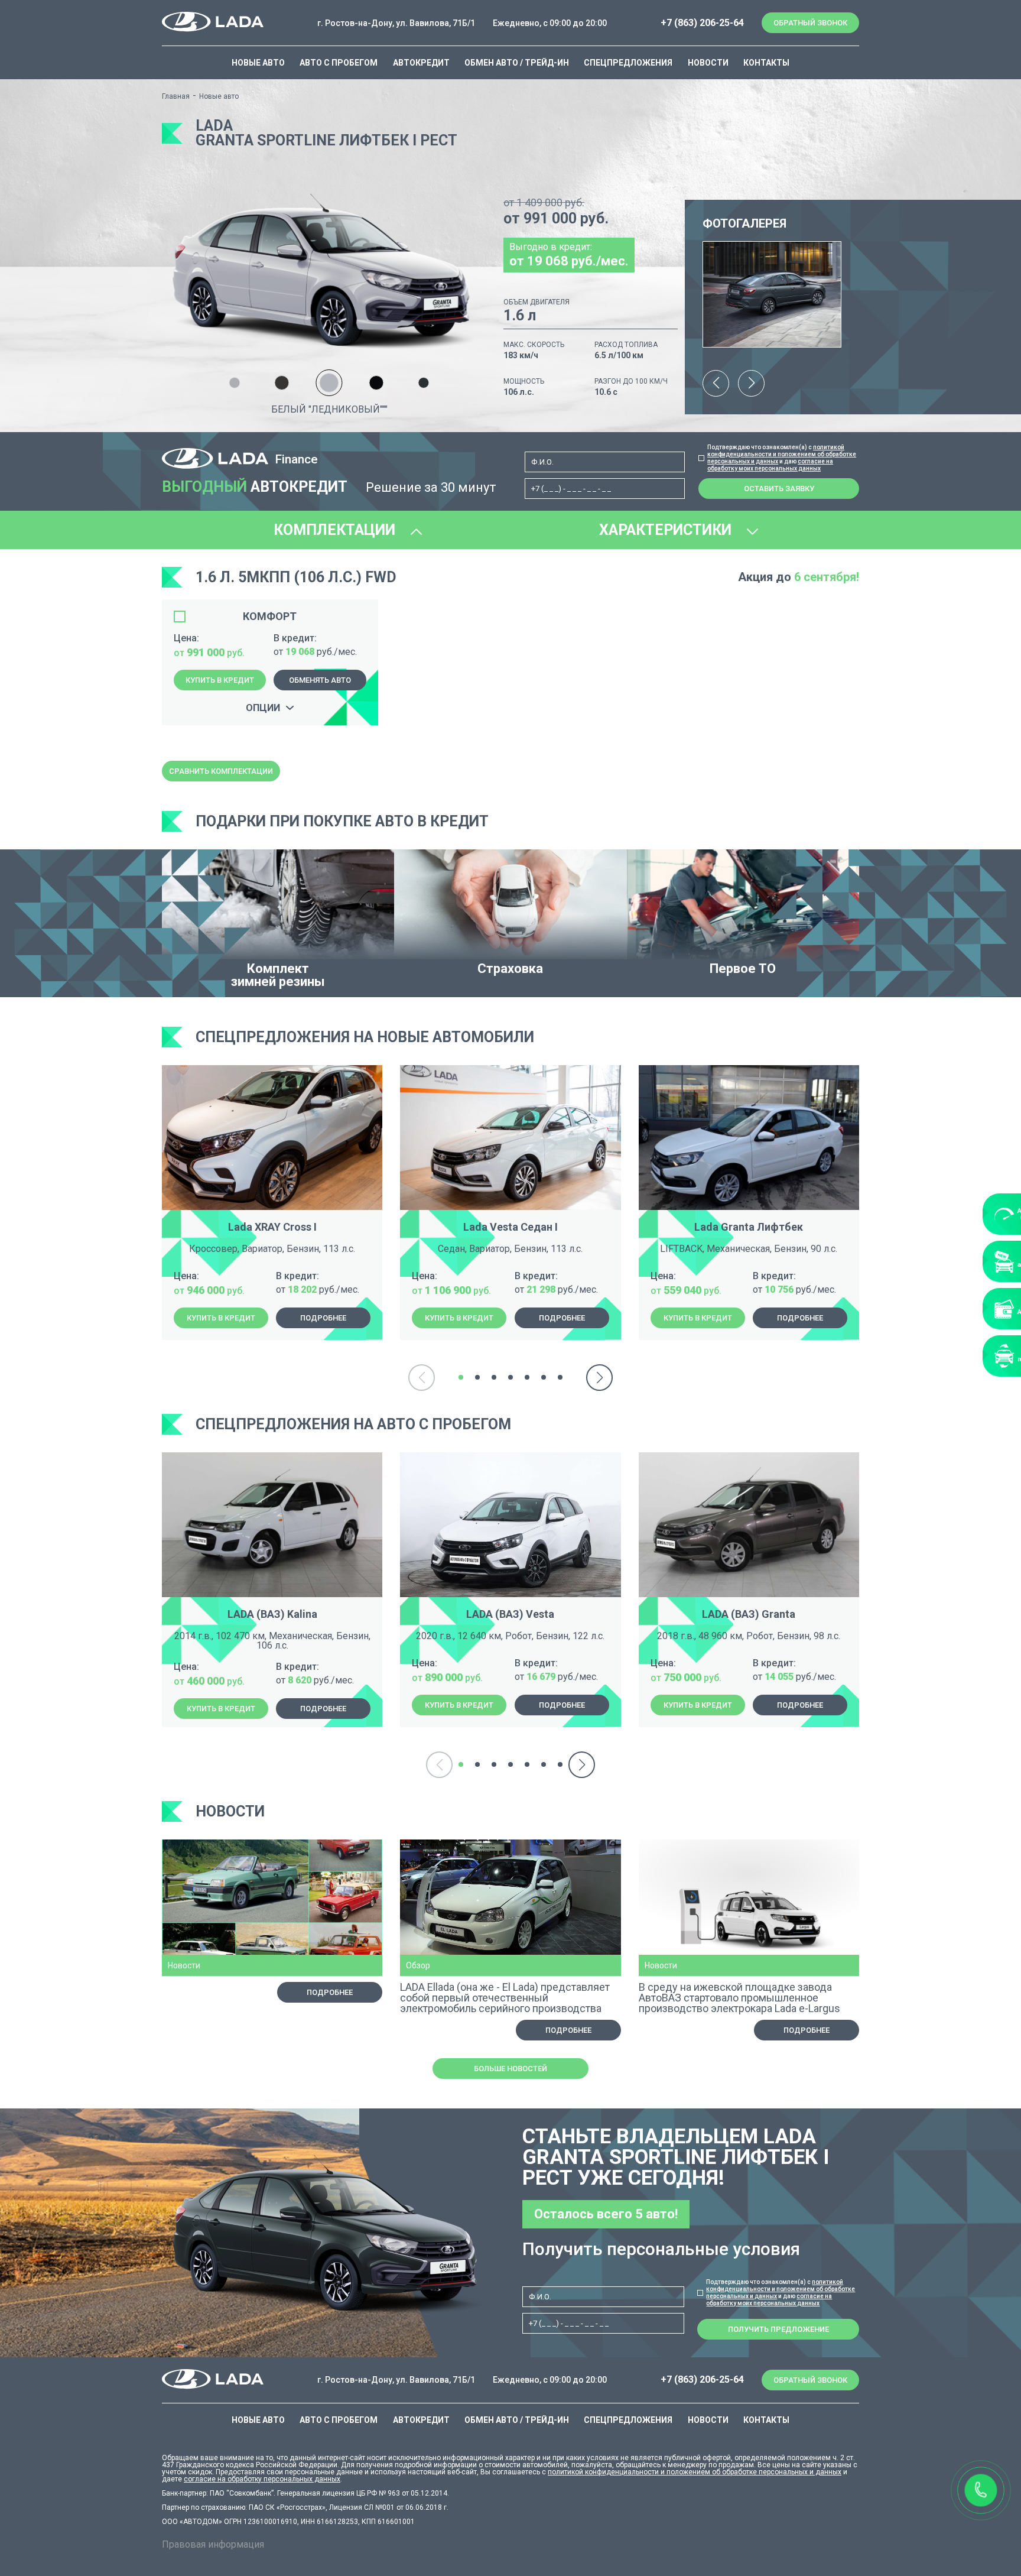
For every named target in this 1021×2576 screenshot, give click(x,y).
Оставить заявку (779, 489)
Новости (708, 63)
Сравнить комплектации (221, 771)
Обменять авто (320, 680)
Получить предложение (778, 2329)
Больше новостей (510, 2069)
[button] (716, 383)
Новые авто (258, 63)
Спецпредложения (628, 63)
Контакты (766, 63)
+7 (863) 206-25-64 (702, 23)
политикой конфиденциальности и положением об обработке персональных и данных (782, 454)
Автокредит (421, 63)
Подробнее (323, 1318)
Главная (176, 96)
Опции (263, 708)
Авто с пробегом (339, 63)
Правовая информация (213, 2544)
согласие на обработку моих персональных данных (770, 465)
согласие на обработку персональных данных (262, 2479)
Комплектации (336, 530)
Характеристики (667, 530)
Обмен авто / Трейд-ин (517, 63)
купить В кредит (220, 680)
